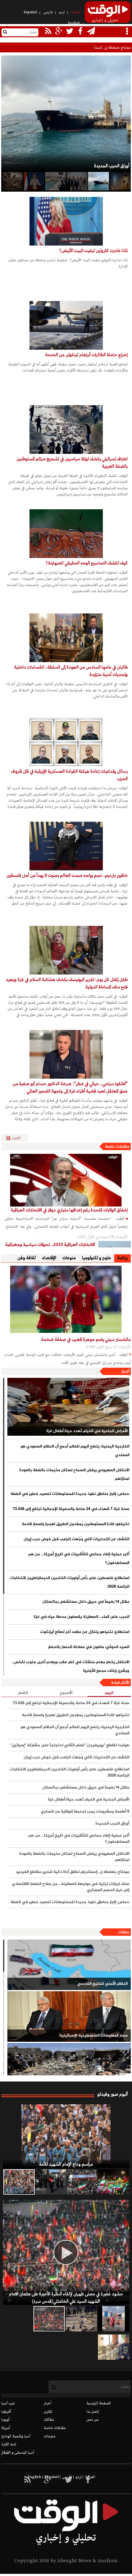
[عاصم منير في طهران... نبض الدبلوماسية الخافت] (77, 181)
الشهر (23, 1693)
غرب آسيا (8, 2403)
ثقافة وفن (27, 1258)
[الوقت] (108, 14)
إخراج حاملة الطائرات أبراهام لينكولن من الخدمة (86, 355)
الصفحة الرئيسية (99, 2403)
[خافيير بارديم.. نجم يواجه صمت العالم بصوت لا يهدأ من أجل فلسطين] (66, 846)
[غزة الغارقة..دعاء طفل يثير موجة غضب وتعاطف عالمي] (114, 2319)
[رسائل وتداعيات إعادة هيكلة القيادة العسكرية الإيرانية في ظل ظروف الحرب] (66, 742)
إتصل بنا (93, 2412)
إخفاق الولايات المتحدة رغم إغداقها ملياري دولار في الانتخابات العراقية (69, 1210)
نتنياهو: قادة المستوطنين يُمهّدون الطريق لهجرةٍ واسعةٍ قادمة (75, 1524)
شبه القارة (9, 2444)
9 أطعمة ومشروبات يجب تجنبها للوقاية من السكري (85, 1812)
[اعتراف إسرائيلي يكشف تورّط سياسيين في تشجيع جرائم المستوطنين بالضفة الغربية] (66, 429)
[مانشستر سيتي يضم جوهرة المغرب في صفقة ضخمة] (66, 1299)
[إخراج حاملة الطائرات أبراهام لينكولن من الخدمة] (66, 325)
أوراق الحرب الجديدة (112, 1824)
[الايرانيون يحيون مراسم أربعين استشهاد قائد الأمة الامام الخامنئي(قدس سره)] (50, 2182)
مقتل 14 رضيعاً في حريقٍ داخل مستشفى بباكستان (86, 1602)
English (74, 23)
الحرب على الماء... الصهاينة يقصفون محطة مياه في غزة (81, 1617)
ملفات (124, 1932)
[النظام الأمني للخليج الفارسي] (69, 1965)
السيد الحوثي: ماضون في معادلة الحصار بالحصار (88, 1647)
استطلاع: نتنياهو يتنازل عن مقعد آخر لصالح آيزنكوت (84, 1632)
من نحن (93, 2420)
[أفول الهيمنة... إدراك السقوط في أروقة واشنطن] (12, 181)
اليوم (109, 1693)
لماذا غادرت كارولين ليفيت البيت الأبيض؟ (93, 251)
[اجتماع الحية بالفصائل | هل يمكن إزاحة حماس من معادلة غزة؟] (55, 181)
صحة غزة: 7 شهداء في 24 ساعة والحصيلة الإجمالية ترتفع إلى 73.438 (71, 1509)
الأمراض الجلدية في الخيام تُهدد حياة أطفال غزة (87, 1431)
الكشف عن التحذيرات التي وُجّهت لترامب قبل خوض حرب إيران (76, 1539)
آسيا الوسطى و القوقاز (18, 2453)
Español (30, 12)
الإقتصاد (49, 1258)
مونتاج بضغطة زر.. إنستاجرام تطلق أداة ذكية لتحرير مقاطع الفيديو (81, 48)
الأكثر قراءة (120, 1683)
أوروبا (5, 2420)
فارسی (48, 12)
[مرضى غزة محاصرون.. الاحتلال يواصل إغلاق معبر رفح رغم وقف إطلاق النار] (114, 2347)
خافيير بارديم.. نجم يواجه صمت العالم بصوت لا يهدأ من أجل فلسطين (67, 876)
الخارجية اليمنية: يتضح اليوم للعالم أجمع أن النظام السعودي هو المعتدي (75, 1451)
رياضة (122, 1258)
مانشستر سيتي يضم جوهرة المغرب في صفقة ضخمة (86, 1340)
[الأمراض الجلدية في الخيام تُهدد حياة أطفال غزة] (68, 1407)
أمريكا (6, 2428)
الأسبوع (66, 1693)
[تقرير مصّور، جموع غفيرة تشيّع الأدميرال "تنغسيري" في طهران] (82, 2182)
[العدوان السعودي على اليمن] (69, 2068)
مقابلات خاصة (117, 1147)
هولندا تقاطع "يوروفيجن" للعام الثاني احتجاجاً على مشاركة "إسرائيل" (70, 1745)
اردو (62, 12)
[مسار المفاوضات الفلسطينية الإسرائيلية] (69, 2016)
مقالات (49, 2420)
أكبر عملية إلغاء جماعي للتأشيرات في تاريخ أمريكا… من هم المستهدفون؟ (79, 1559)
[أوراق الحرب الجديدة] (98, 181)
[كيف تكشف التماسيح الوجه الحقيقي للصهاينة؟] (66, 534)
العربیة (76, 12)
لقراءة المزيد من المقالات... (17, 1138)
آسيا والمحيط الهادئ (16, 2436)
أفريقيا (6, 2412)
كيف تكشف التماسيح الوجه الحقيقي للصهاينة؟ (87, 563)
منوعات (69, 1258)
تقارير (48, 2412)
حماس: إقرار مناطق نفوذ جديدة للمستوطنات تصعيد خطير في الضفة (70, 1494)
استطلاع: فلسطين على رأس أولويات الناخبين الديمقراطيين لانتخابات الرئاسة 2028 (69, 1582)
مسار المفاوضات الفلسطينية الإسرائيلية (93, 2036)
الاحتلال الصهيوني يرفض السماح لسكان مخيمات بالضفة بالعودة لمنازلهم (74, 1475)
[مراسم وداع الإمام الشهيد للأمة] (66, 2136)
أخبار (125, 1372)
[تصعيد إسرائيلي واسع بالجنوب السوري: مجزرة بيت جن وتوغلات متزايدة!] (81, 2319)
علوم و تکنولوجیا (97, 1258)
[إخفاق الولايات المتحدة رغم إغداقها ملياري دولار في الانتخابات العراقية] (66, 1180)
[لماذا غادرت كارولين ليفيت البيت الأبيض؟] (66, 221)
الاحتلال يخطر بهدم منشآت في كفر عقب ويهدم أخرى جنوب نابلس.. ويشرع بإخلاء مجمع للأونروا (70, 1666)
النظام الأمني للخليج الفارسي (102, 1984)
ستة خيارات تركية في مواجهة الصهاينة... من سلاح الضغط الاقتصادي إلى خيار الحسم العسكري (70, 1887)
